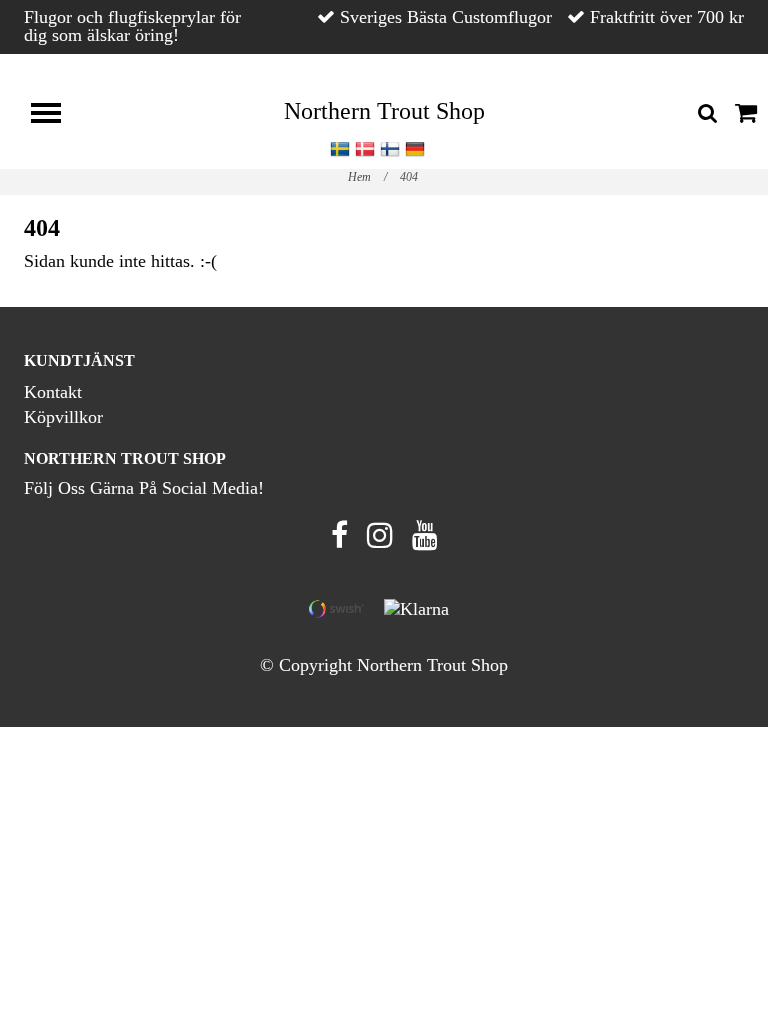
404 (410, 177)
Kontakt (53, 392)
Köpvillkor (63, 417)
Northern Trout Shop (384, 111)
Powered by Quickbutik (384, 688)
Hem (367, 177)
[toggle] (56, 115)
